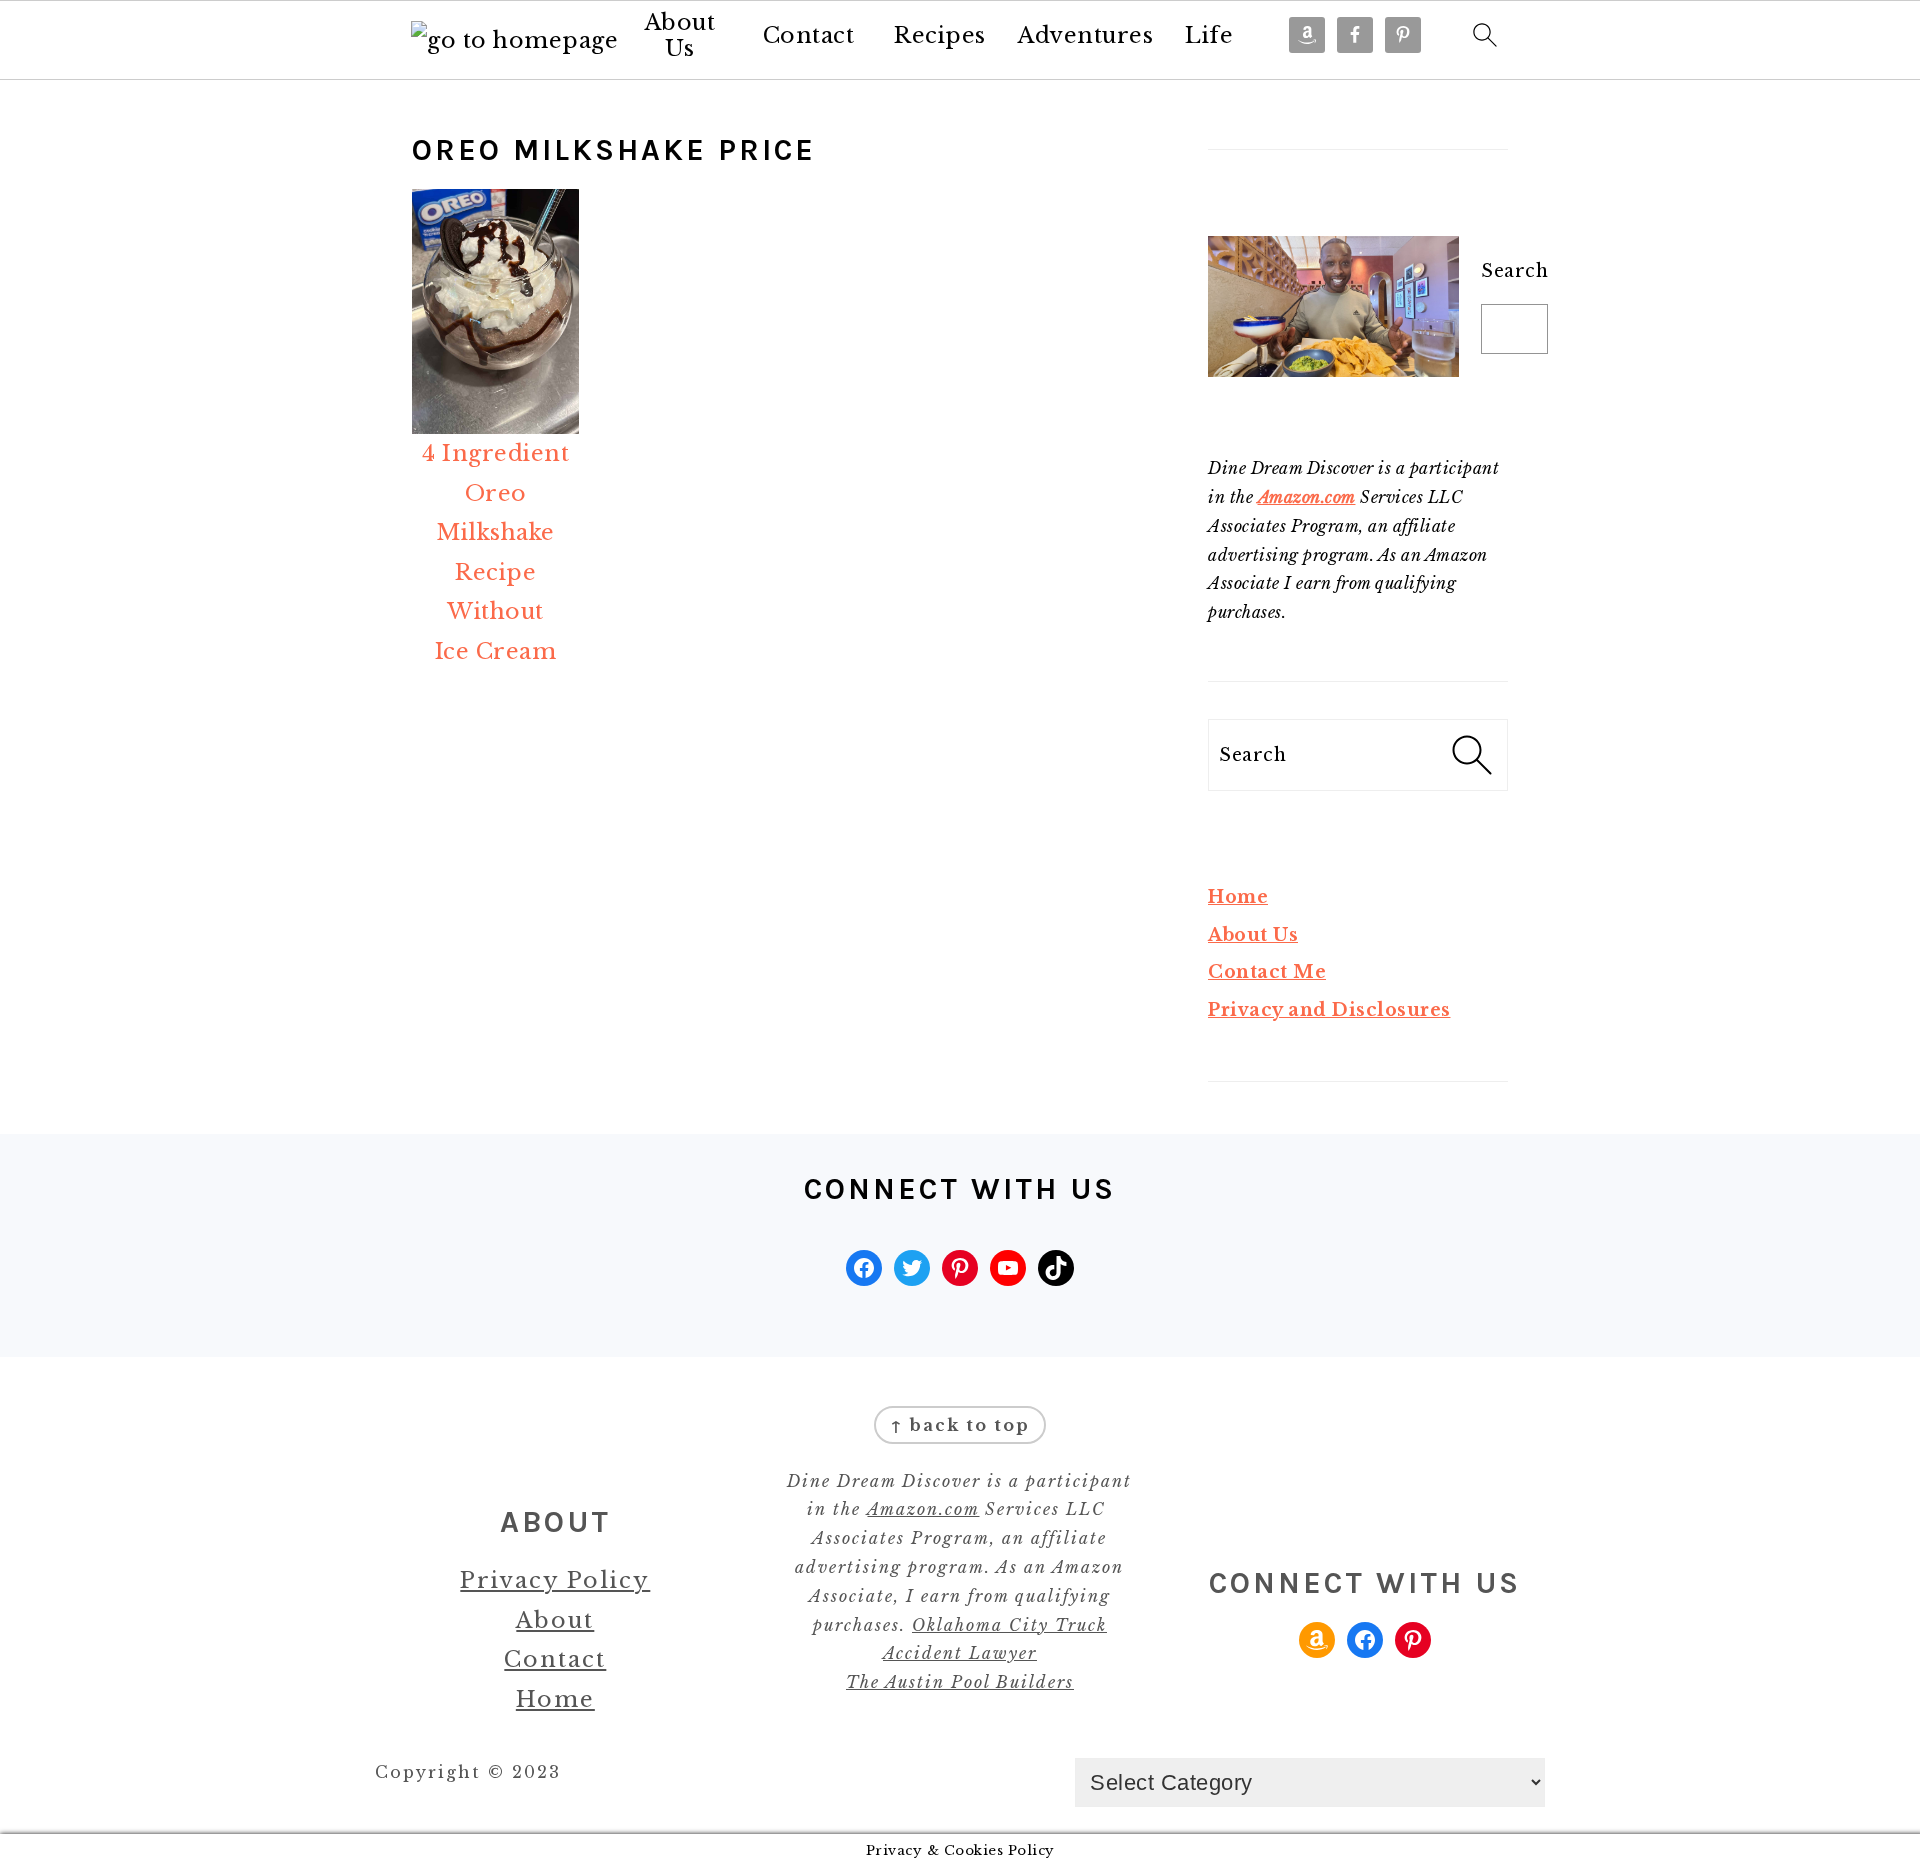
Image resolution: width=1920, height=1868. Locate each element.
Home (1238, 897)
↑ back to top (960, 1425)
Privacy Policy (555, 1580)
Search (1514, 271)
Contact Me (1267, 972)
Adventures (1085, 36)
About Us (680, 36)
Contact (809, 36)
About (555, 1620)
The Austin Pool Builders (960, 1682)
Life (1209, 36)
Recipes (940, 36)
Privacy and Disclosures (1329, 1010)
